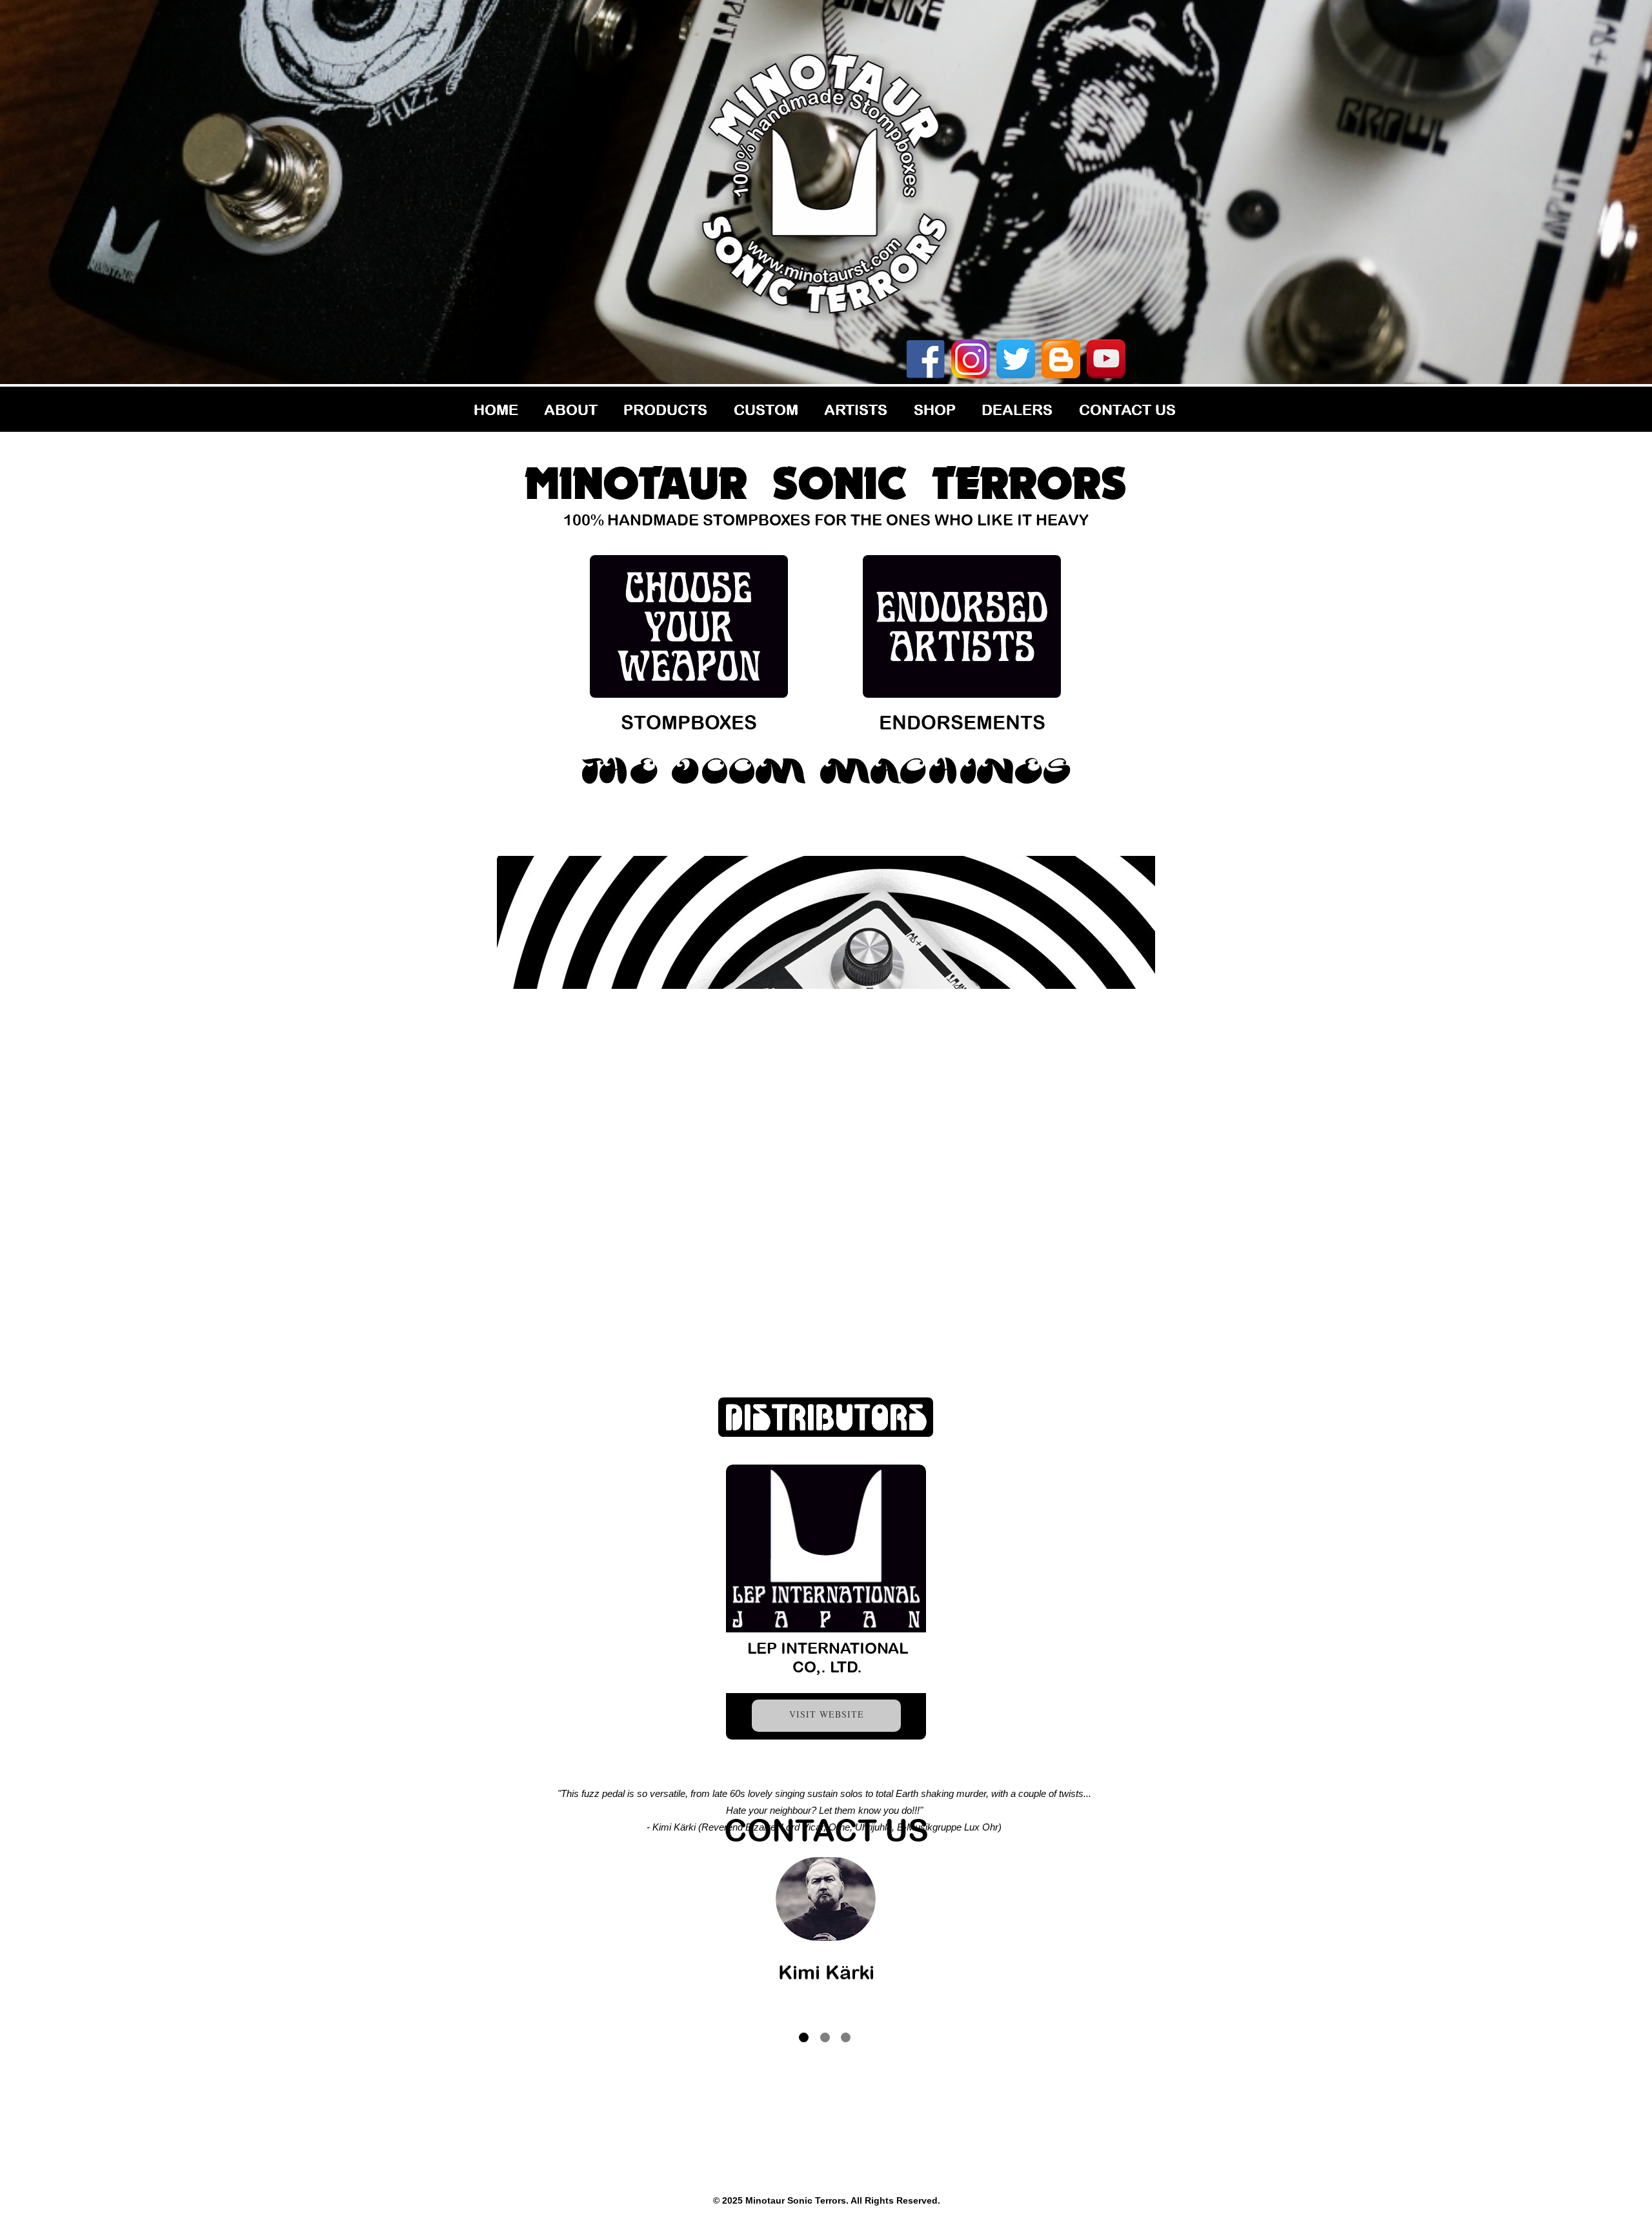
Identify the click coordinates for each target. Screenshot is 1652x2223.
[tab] (804, 2037)
